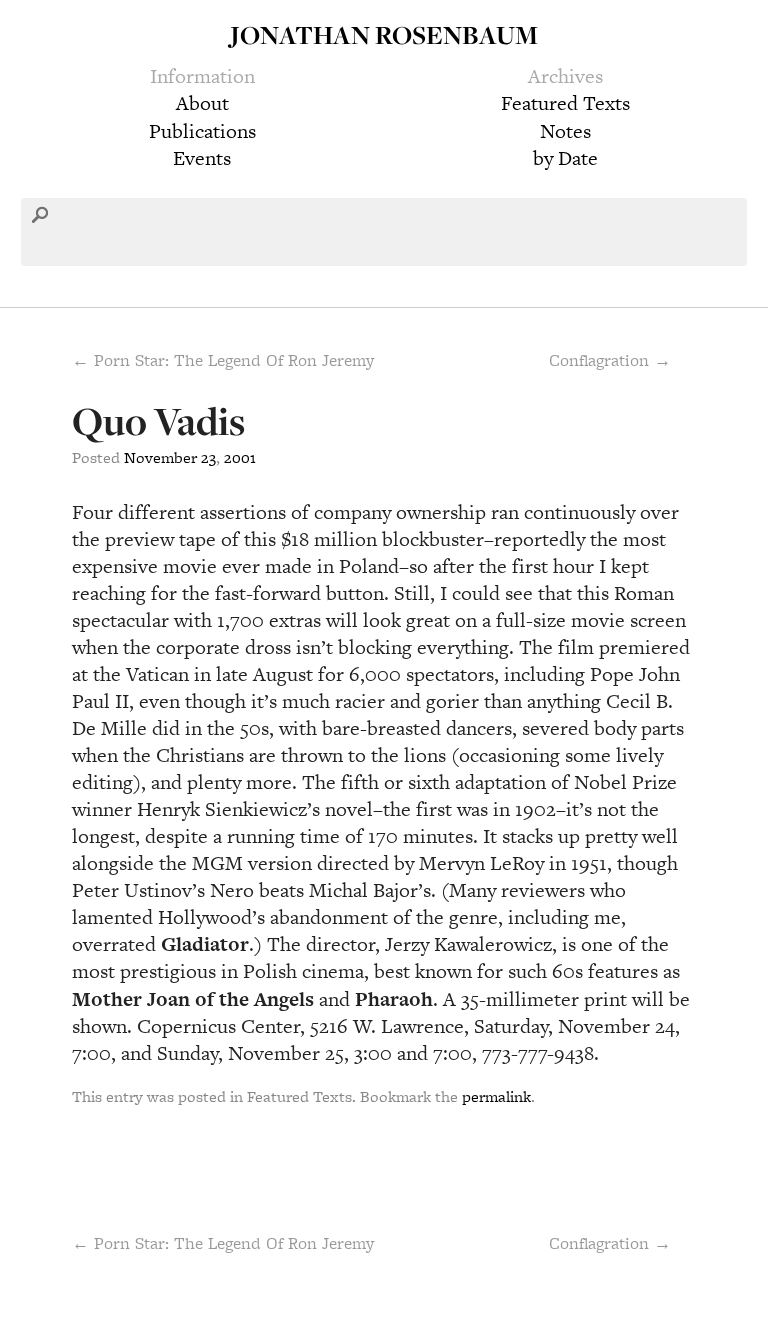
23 (208, 457)
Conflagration (610, 1243)
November (160, 457)
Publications (202, 131)
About (202, 103)
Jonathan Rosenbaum (384, 34)
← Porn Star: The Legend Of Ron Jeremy (223, 360)
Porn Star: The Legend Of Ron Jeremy (223, 1243)
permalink (496, 1096)
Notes (565, 131)
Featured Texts (565, 103)
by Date (565, 158)
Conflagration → (610, 360)
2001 (240, 457)
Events (202, 158)
